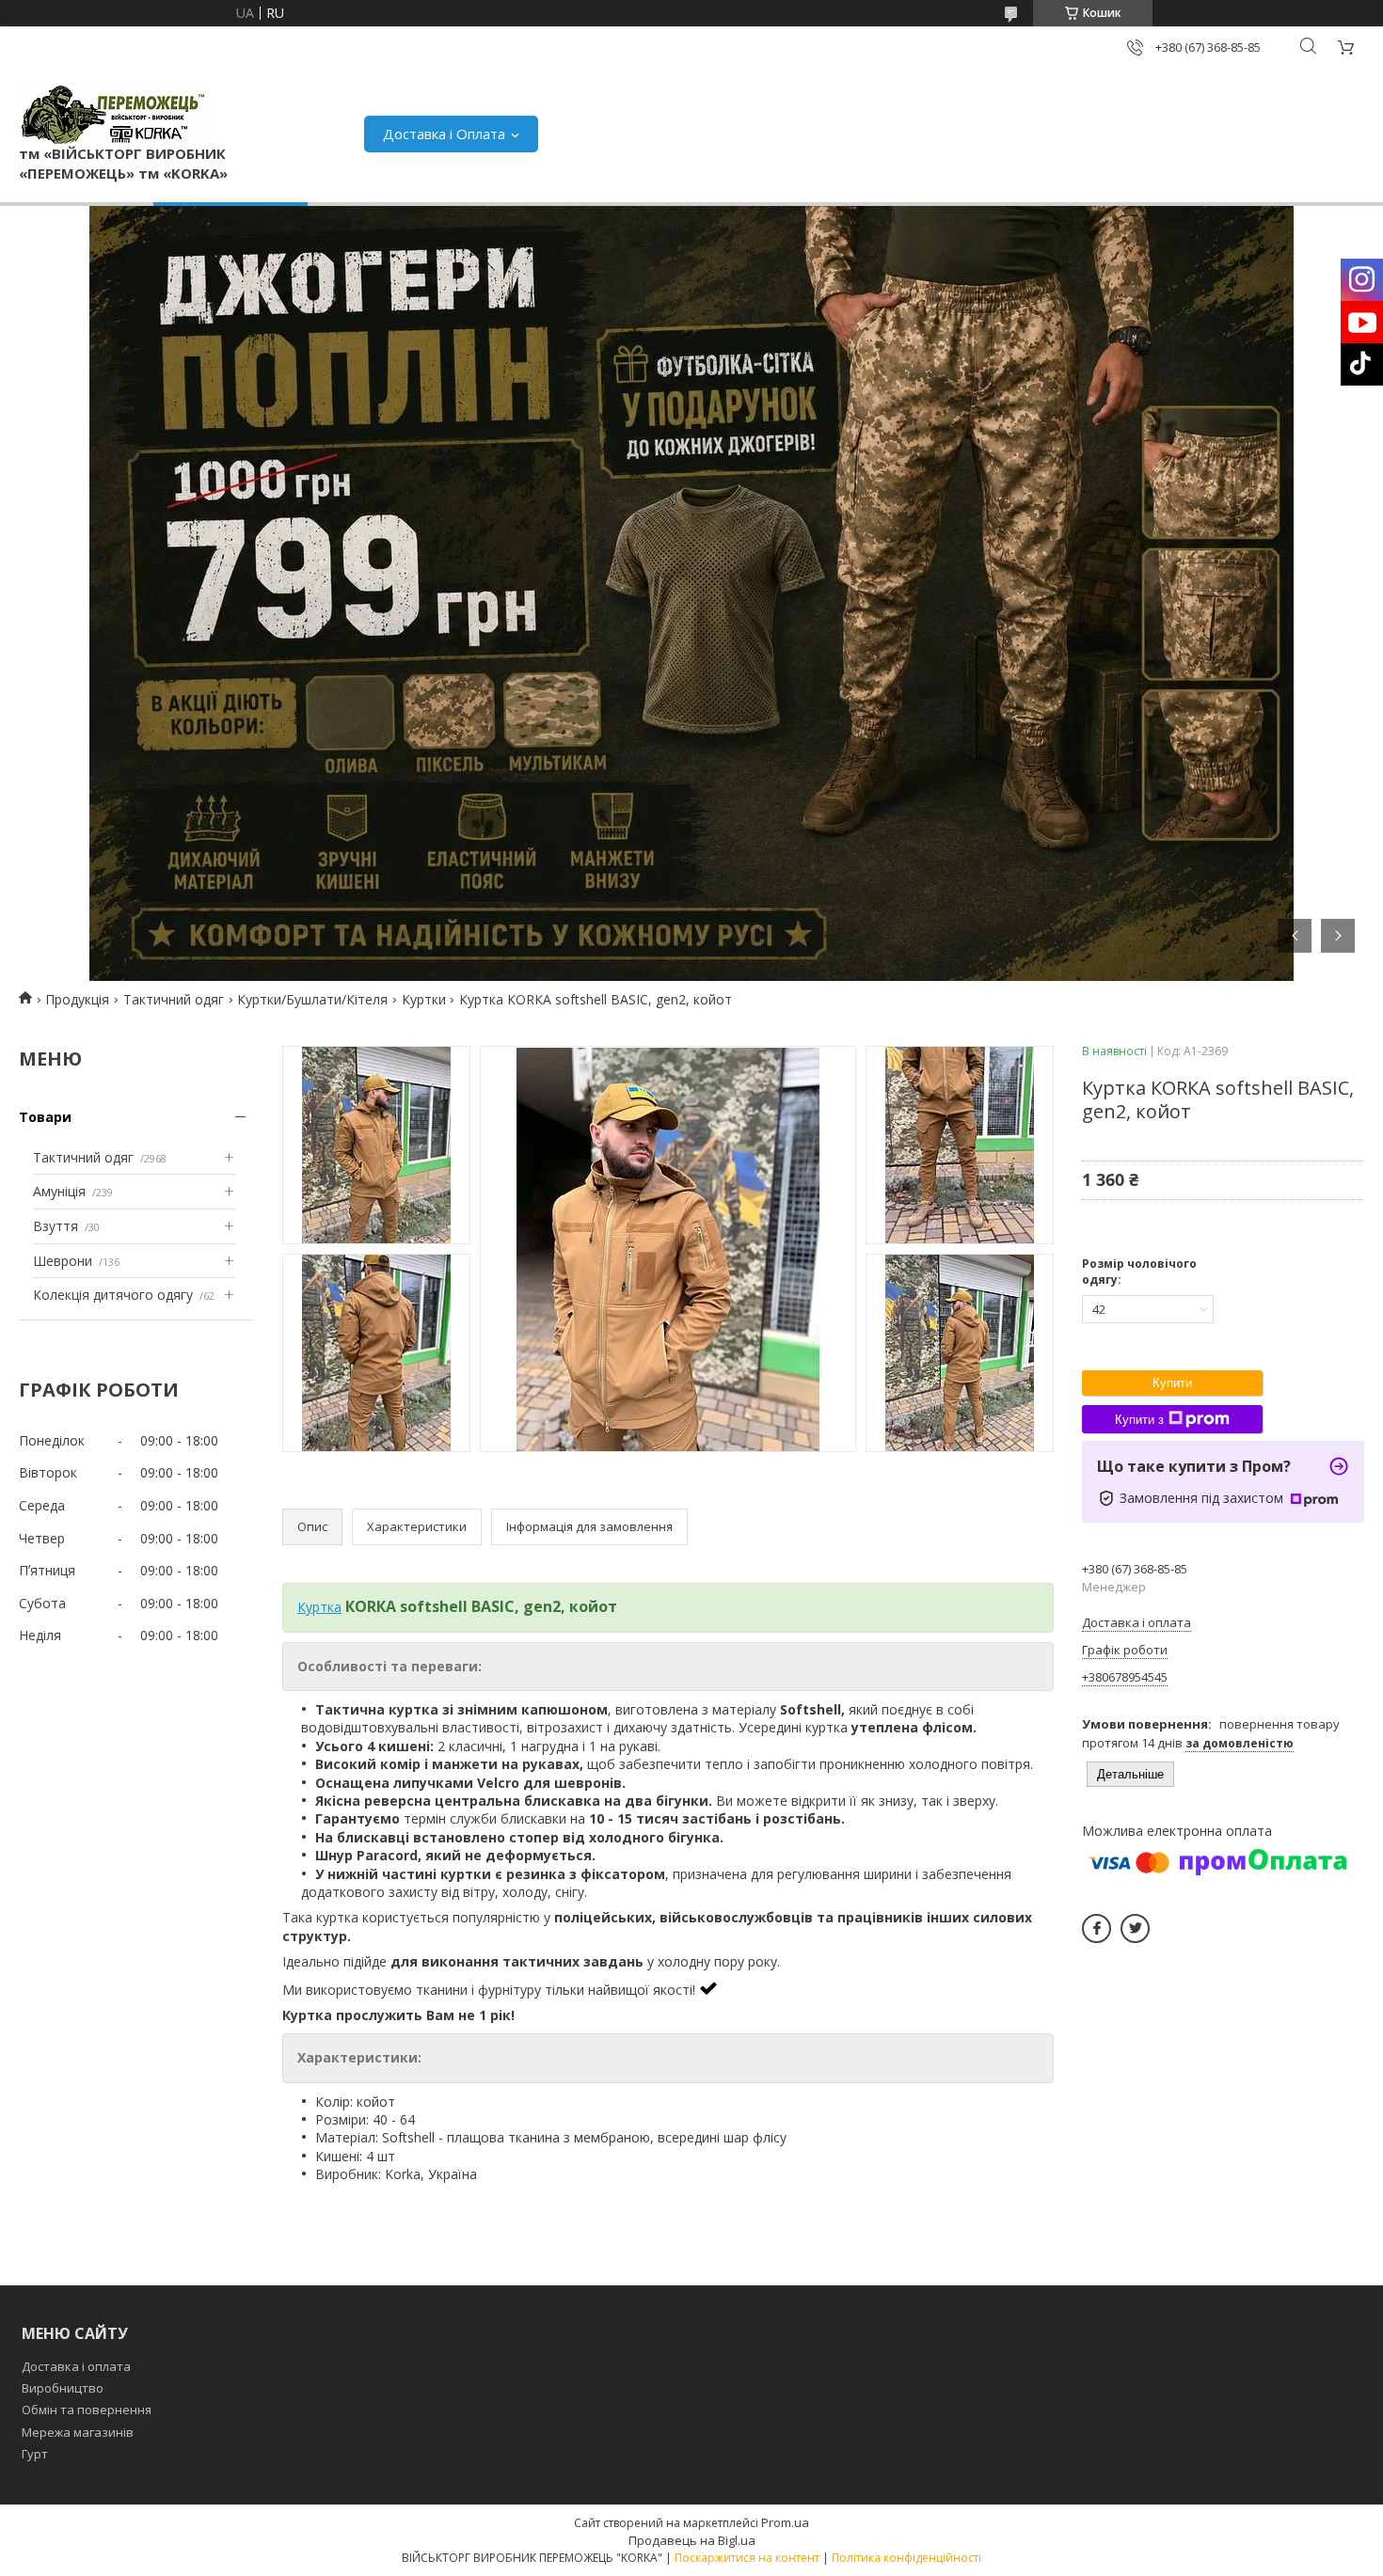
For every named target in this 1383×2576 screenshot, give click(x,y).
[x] (1135, 1928)
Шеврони (63, 1261)
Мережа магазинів (78, 2432)
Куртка (319, 1607)
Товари (45, 1117)
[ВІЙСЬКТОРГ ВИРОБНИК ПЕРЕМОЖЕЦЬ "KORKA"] (113, 114)
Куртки (424, 999)
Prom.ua (785, 2522)
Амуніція (59, 1191)
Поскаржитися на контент (747, 2558)
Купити (1172, 1383)
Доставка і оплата (76, 2366)
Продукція (77, 999)
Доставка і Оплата (444, 134)
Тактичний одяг (174, 999)
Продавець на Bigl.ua (692, 2540)
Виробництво (63, 2388)
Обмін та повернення (87, 2410)
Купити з (1139, 1420)
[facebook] (1097, 1928)
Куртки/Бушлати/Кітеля (312, 999)
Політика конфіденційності (906, 2558)
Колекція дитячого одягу (113, 1295)
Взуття (56, 1226)
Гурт (35, 2454)
